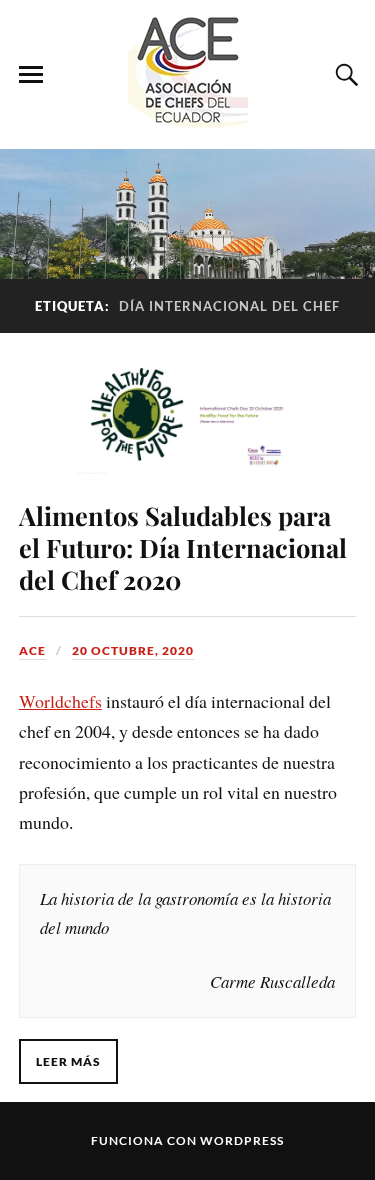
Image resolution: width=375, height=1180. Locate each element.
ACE (32, 650)
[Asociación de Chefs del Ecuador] (188, 119)
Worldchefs (60, 701)
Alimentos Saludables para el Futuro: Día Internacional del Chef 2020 (183, 547)
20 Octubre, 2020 (133, 650)
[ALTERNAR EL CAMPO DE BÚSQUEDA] (344, 75)
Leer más (68, 1061)
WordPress (242, 1140)
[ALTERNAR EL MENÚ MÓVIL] (31, 75)
